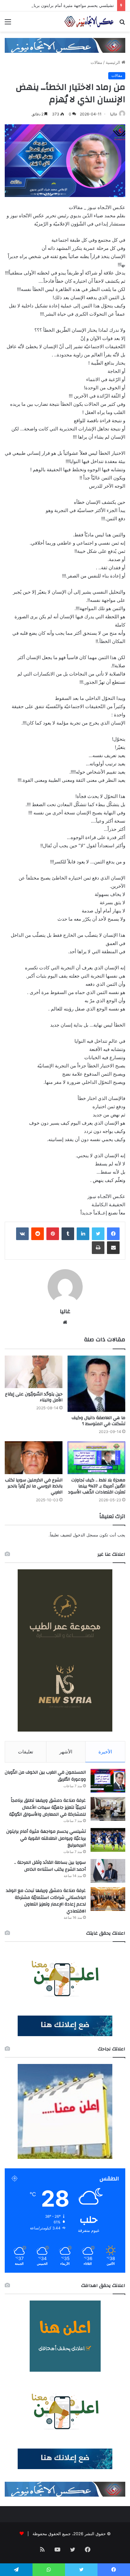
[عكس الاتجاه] (89, 22)
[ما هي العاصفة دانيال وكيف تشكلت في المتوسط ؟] (96, 1384)
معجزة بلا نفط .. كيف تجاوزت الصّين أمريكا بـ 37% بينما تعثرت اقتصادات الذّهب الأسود (97, 1486)
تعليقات (26, 1752)
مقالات (96, 62)
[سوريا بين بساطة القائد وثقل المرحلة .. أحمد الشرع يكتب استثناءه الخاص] (108, 1871)
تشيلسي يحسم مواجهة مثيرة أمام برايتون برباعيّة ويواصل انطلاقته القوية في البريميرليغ (46, 1838)
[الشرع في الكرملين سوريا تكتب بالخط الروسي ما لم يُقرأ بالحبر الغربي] (34, 1458)
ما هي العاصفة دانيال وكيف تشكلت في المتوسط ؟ (98, 1421)
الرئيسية (114, 62)
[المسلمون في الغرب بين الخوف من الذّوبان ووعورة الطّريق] (108, 1781)
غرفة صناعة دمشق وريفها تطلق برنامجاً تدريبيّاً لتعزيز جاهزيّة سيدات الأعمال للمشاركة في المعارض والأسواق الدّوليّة (47, 1807)
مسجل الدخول (86, 1535)
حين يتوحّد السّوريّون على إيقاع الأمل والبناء (34, 1397)
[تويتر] (98, 1234)
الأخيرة (105, 1752)
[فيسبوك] (113, 1234)
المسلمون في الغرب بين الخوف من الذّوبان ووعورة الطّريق (45, 1776)
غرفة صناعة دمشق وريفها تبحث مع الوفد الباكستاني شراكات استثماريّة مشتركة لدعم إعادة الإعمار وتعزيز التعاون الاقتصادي (46, 1901)
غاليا (114, 114)
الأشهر (66, 1752)
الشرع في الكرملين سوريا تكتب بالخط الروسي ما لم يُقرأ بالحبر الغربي (34, 1486)
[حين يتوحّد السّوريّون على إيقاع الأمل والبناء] (34, 1372)
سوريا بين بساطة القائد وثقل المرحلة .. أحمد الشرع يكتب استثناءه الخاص (50, 1866)
